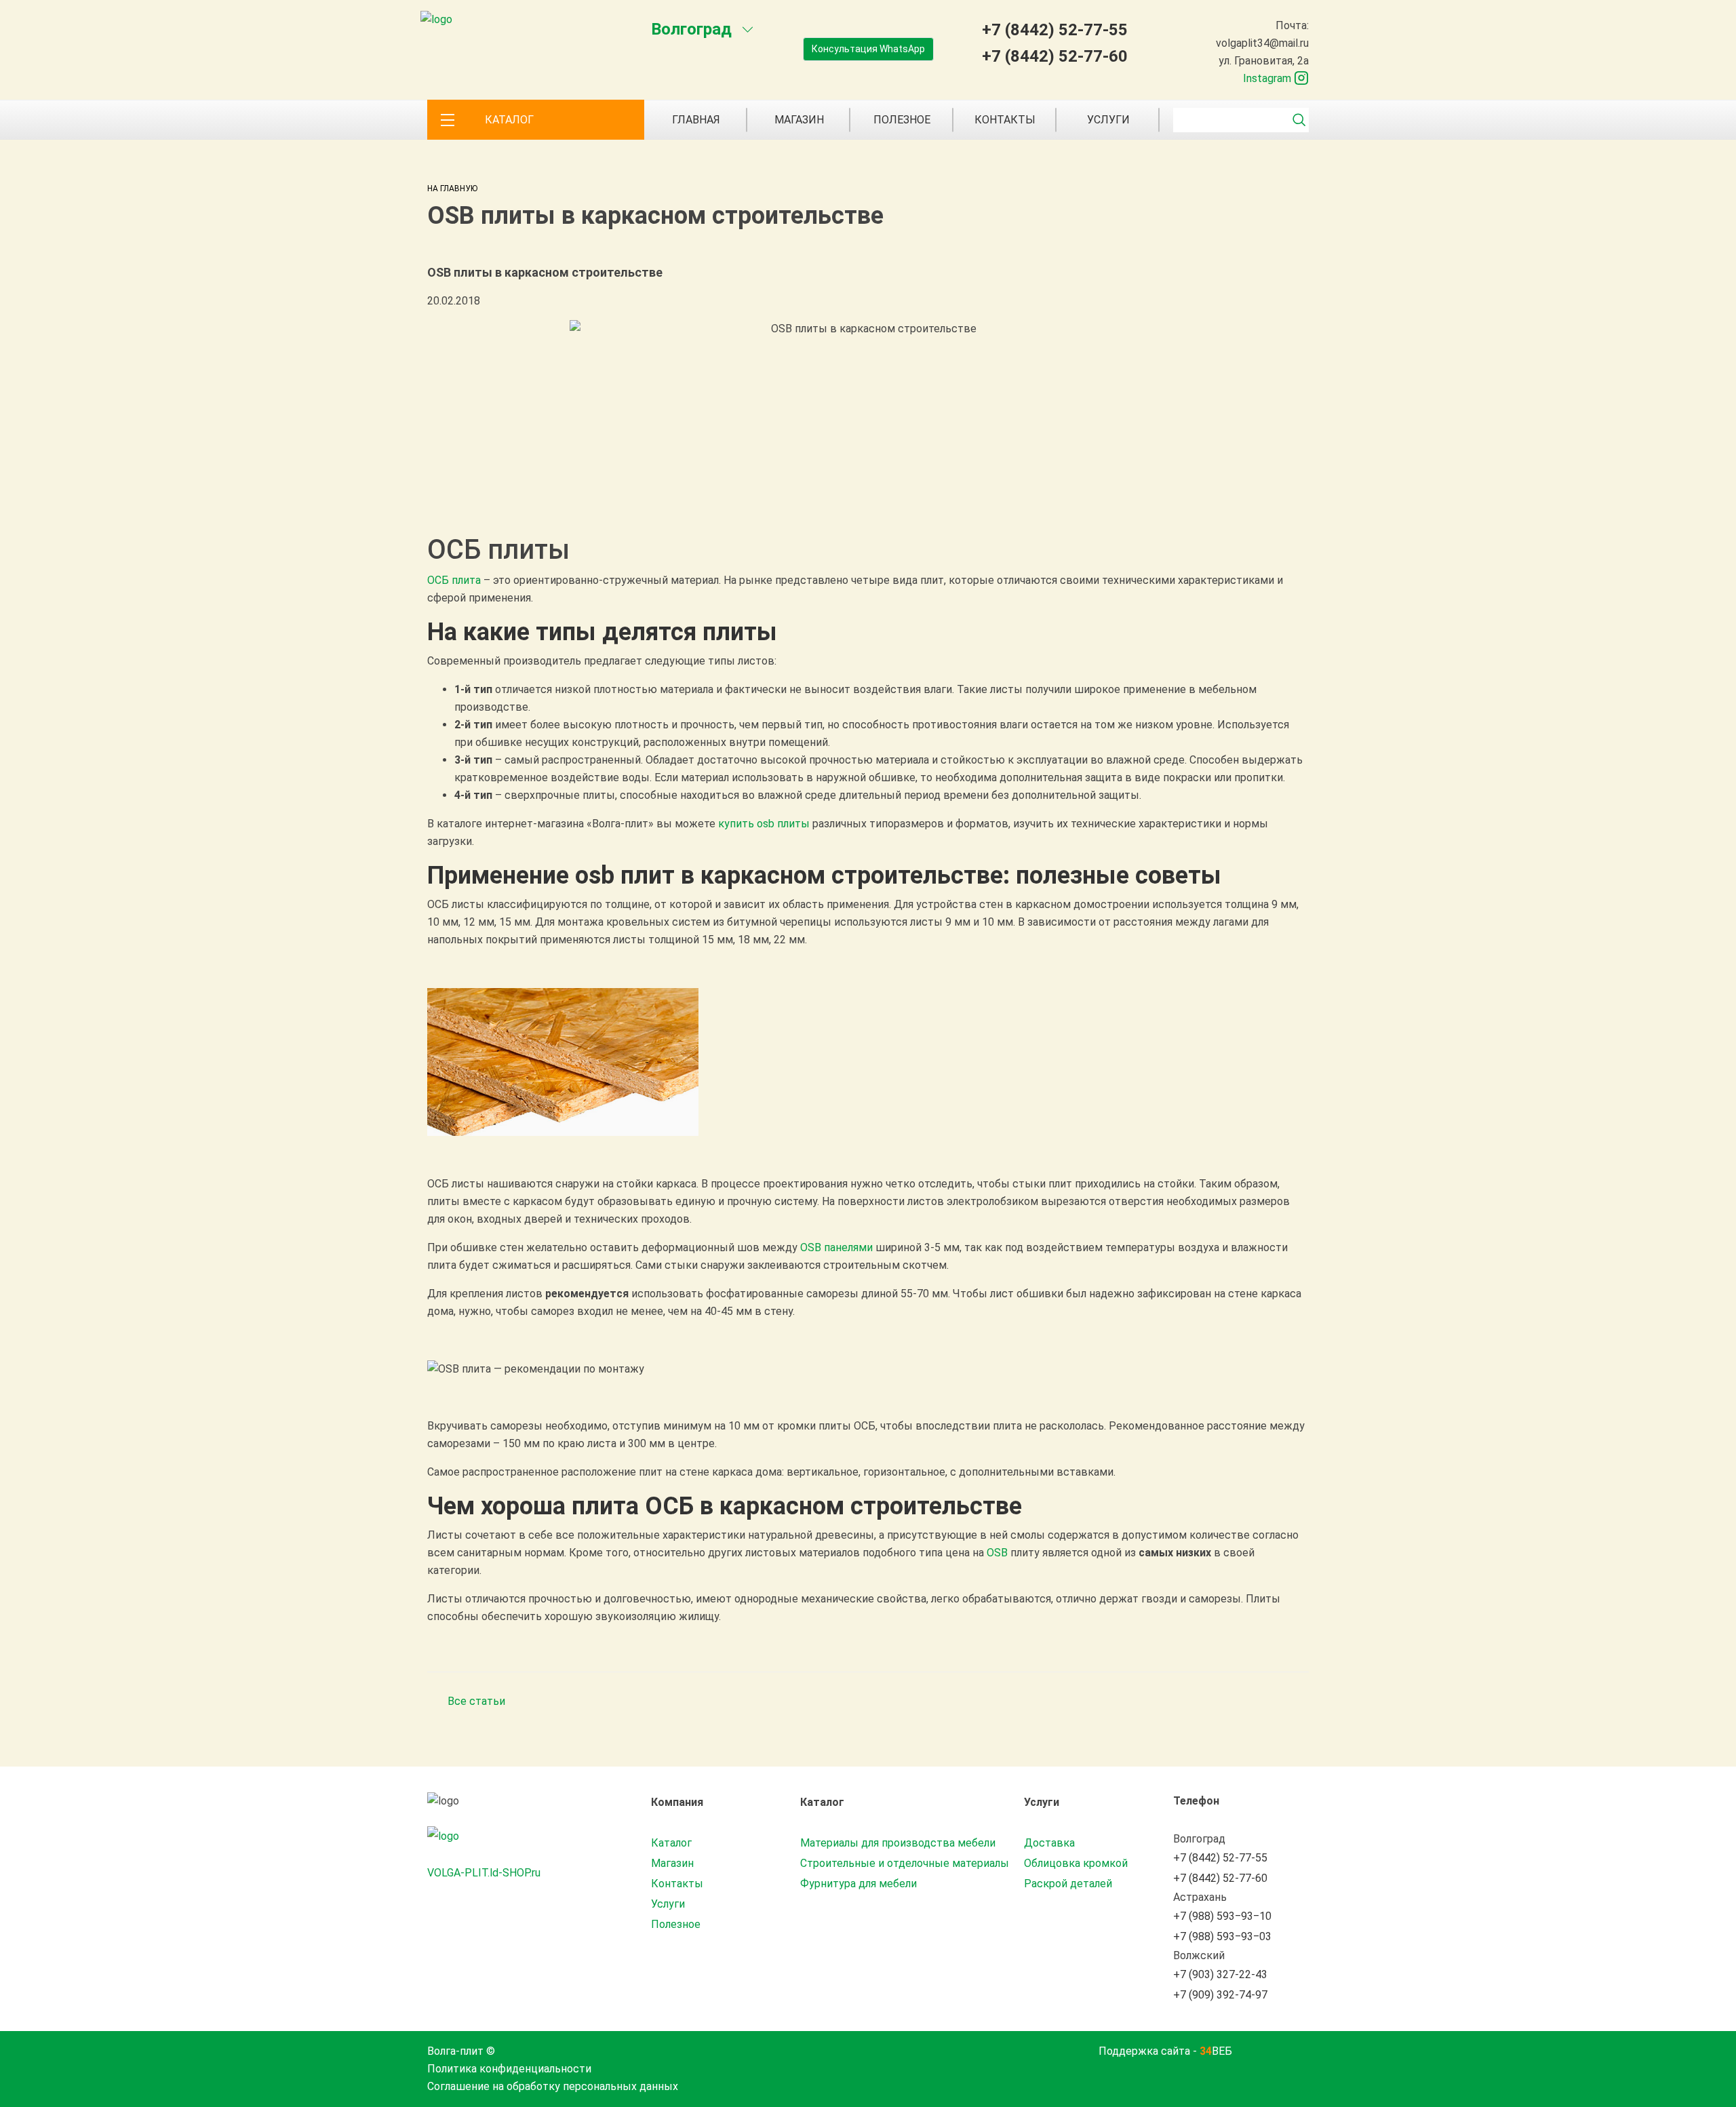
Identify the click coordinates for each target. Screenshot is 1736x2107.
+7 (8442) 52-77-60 (1055, 56)
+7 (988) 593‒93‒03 (1222, 1936)
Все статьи (476, 1701)
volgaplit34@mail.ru (1262, 43)
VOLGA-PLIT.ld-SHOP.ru (484, 1873)
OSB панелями (836, 1247)
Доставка (1049, 1843)
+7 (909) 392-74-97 (1220, 1995)
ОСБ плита (454, 580)
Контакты (1005, 120)
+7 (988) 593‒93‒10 (1222, 1916)
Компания (677, 1802)
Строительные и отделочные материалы (905, 1863)
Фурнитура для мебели (859, 1884)
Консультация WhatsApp (868, 49)
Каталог (671, 1843)
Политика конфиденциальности (509, 2069)
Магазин (799, 120)
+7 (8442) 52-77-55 (1055, 30)
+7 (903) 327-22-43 (1220, 1974)
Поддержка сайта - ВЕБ (1165, 2051)
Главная (696, 120)
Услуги (1108, 120)
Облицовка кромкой (1076, 1863)
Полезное (902, 120)
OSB (997, 1553)
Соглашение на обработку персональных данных (553, 2086)
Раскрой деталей (1068, 1884)
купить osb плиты (764, 824)
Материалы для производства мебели (898, 1843)
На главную (452, 189)
